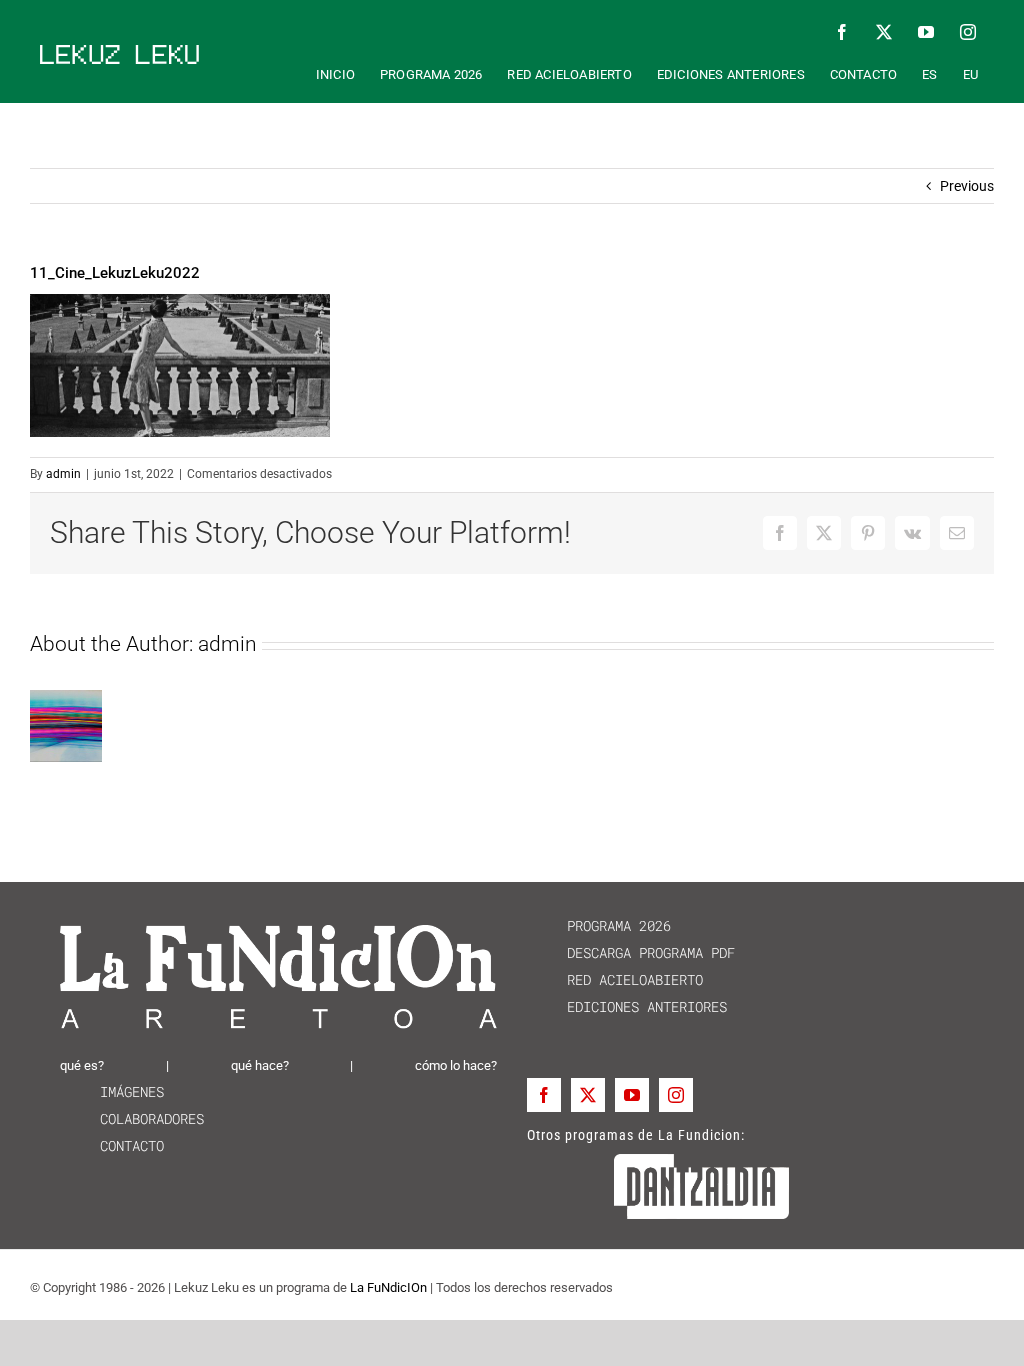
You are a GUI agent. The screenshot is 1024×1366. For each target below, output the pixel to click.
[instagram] (968, 32)
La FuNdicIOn (388, 1287)
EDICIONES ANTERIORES (627, 1006)
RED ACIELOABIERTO (615, 979)
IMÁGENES (112, 1091)
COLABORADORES (132, 1118)
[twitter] (884, 32)
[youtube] (926, 32)
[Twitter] (588, 1095)
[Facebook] (544, 1095)
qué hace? (260, 1065)
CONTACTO (112, 1145)
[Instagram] (676, 1095)
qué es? (82, 1065)
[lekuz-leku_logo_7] (119, 52)
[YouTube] (632, 1095)
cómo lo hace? (456, 1065)
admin (63, 474)
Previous (967, 186)
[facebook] (842, 32)
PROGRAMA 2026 (599, 925)
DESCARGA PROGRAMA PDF (631, 952)
